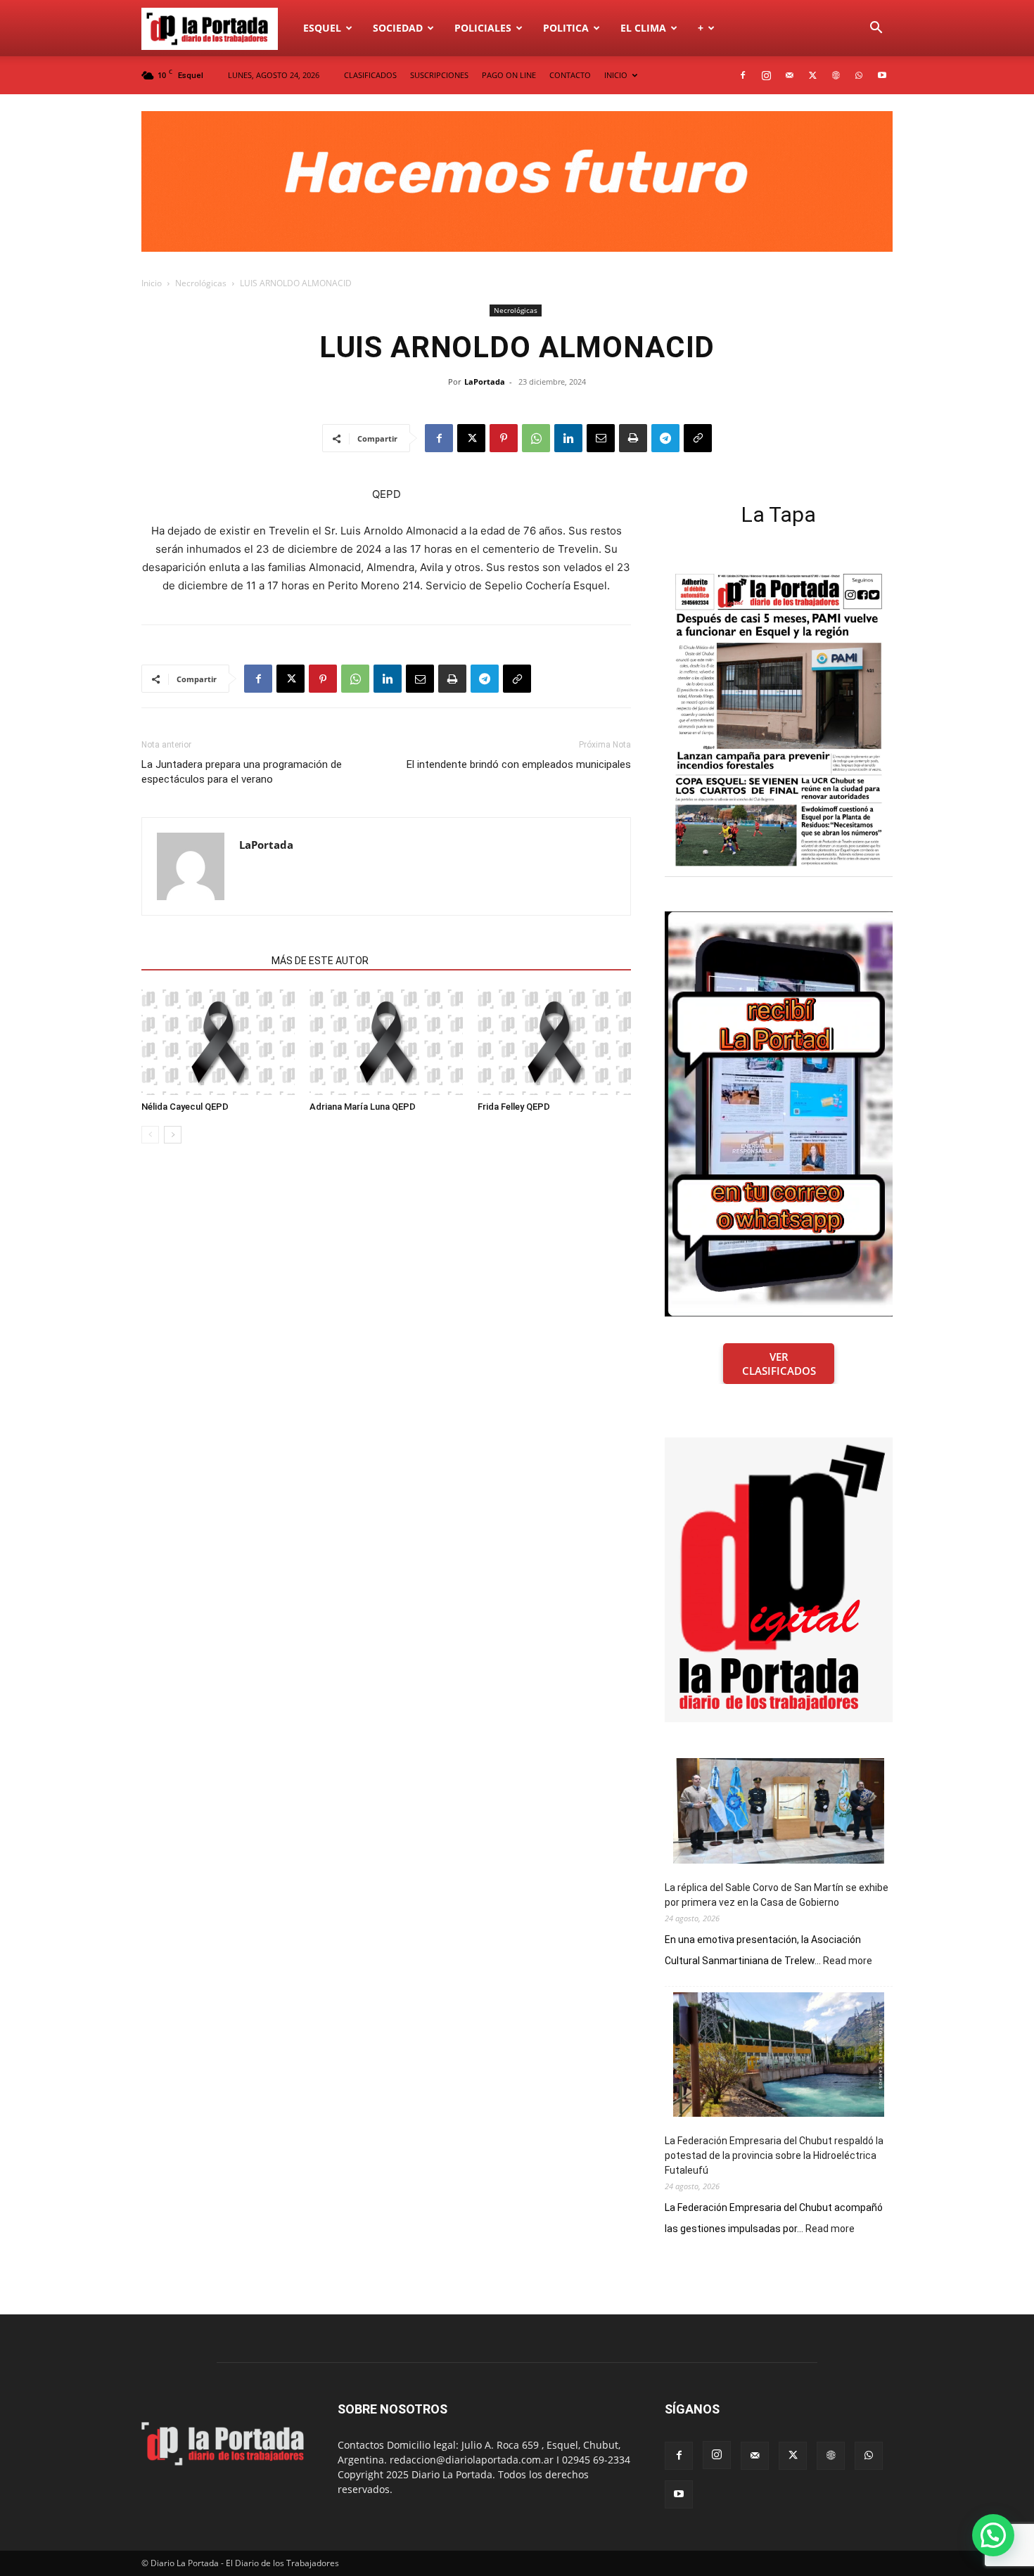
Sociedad (398, 28)
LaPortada (485, 382)
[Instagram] (766, 75)
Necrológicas (201, 283)
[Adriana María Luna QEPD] (386, 1042)
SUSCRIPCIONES (439, 75)
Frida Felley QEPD (514, 1107)
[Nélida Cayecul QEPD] (218, 1042)
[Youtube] (882, 75)
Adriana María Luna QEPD (363, 1107)
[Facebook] (743, 75)
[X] (812, 75)
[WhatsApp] (859, 75)
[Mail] (789, 75)
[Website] (836, 75)
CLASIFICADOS (370, 75)
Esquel (322, 28)
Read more (848, 1961)
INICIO (616, 75)
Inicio (152, 283)
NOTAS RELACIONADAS (202, 961)
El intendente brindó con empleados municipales (519, 764)
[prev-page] (150, 1135)
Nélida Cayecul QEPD (185, 1107)
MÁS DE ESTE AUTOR (320, 961)
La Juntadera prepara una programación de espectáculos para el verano (242, 772)
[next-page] (173, 1135)
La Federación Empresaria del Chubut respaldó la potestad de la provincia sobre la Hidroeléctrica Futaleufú (774, 2155)
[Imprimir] (633, 438)
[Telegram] (665, 438)
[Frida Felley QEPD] (554, 1042)
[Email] (601, 438)
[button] (876, 29)
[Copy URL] (698, 438)
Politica (566, 28)
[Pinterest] (504, 438)
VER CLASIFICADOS (779, 1364)
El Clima (643, 28)
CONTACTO (570, 75)
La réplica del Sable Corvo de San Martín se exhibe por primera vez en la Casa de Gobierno (777, 1895)
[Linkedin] (568, 438)
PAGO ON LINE (509, 75)
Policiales (483, 28)
